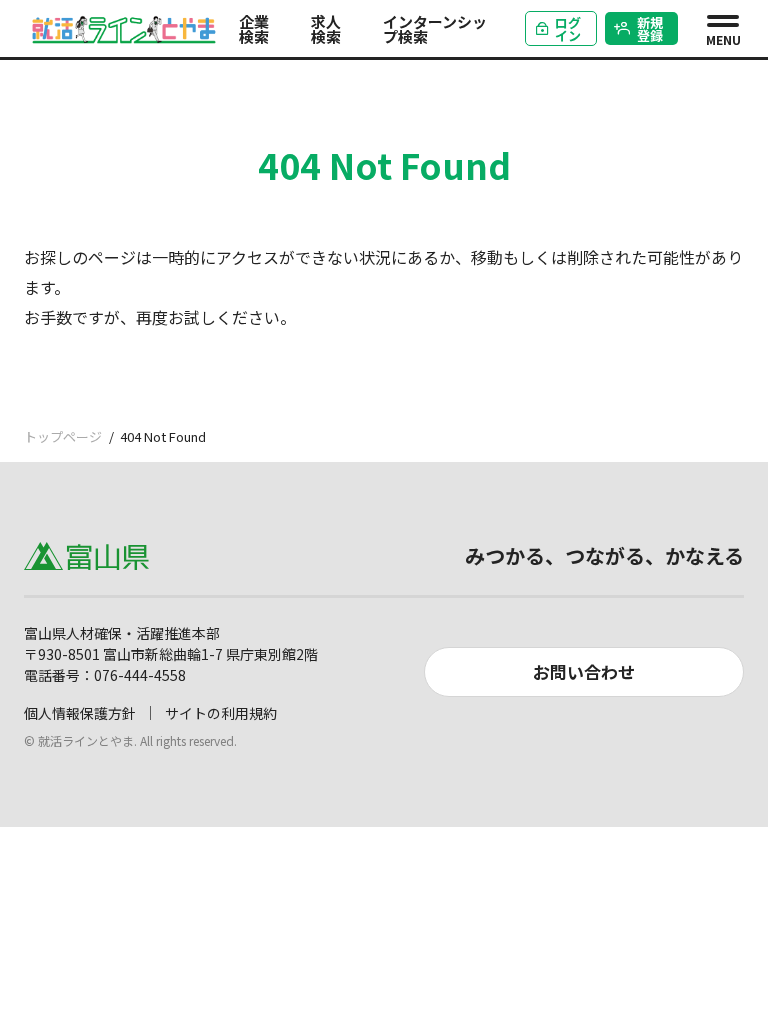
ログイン (568, 29)
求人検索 (326, 29)
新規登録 (650, 29)
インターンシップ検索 (435, 29)
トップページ (63, 436)
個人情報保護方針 (80, 713)
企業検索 (254, 29)
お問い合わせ (584, 671)
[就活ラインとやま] (124, 26)
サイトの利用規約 (221, 713)
